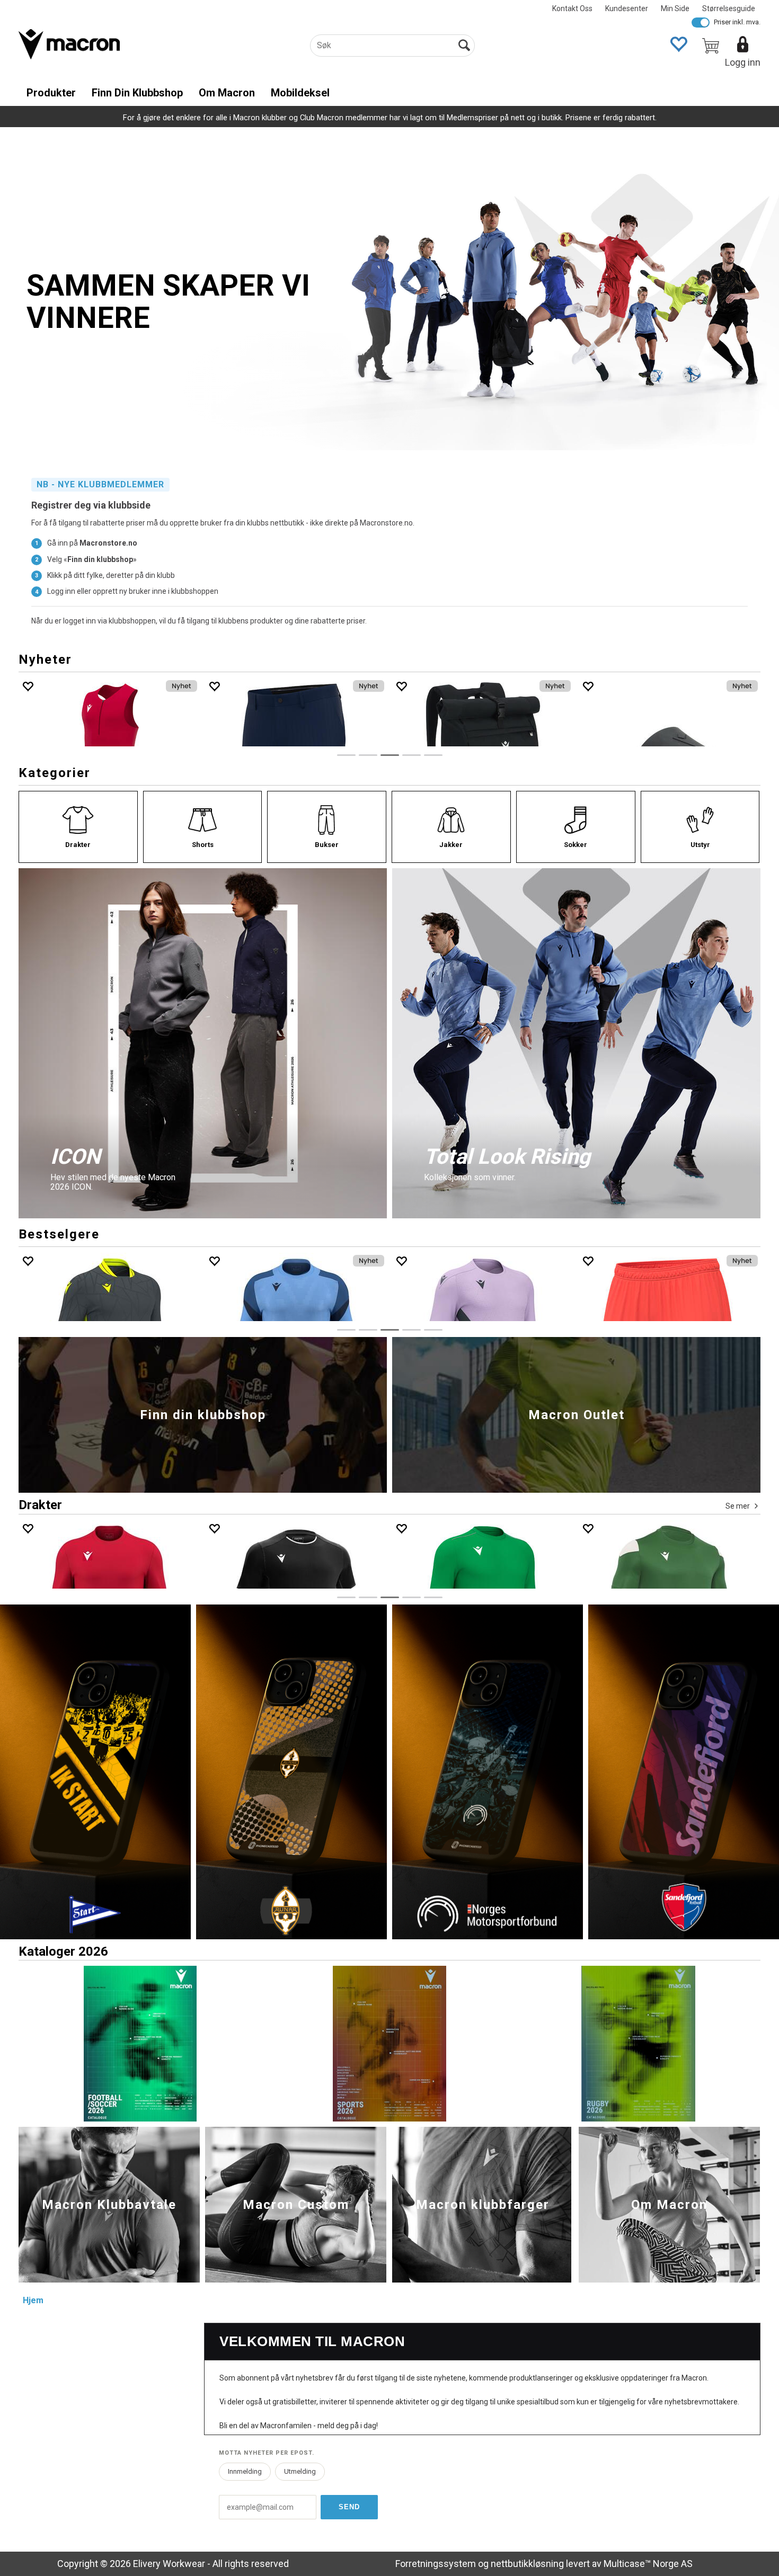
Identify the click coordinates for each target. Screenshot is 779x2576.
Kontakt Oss (572, 8)
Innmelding (245, 2471)
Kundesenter (627, 8)
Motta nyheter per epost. (267, 2453)
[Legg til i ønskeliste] (28, 686)
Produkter (51, 93)
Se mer (738, 1506)
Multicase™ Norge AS (648, 2564)
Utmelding (300, 2471)
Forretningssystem (436, 2564)
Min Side (675, 8)
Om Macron (227, 93)
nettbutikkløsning (527, 2564)
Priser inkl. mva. (737, 22)
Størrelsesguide (729, 8)
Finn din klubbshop (137, 93)
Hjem (33, 2300)
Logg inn (743, 62)
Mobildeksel (300, 93)
